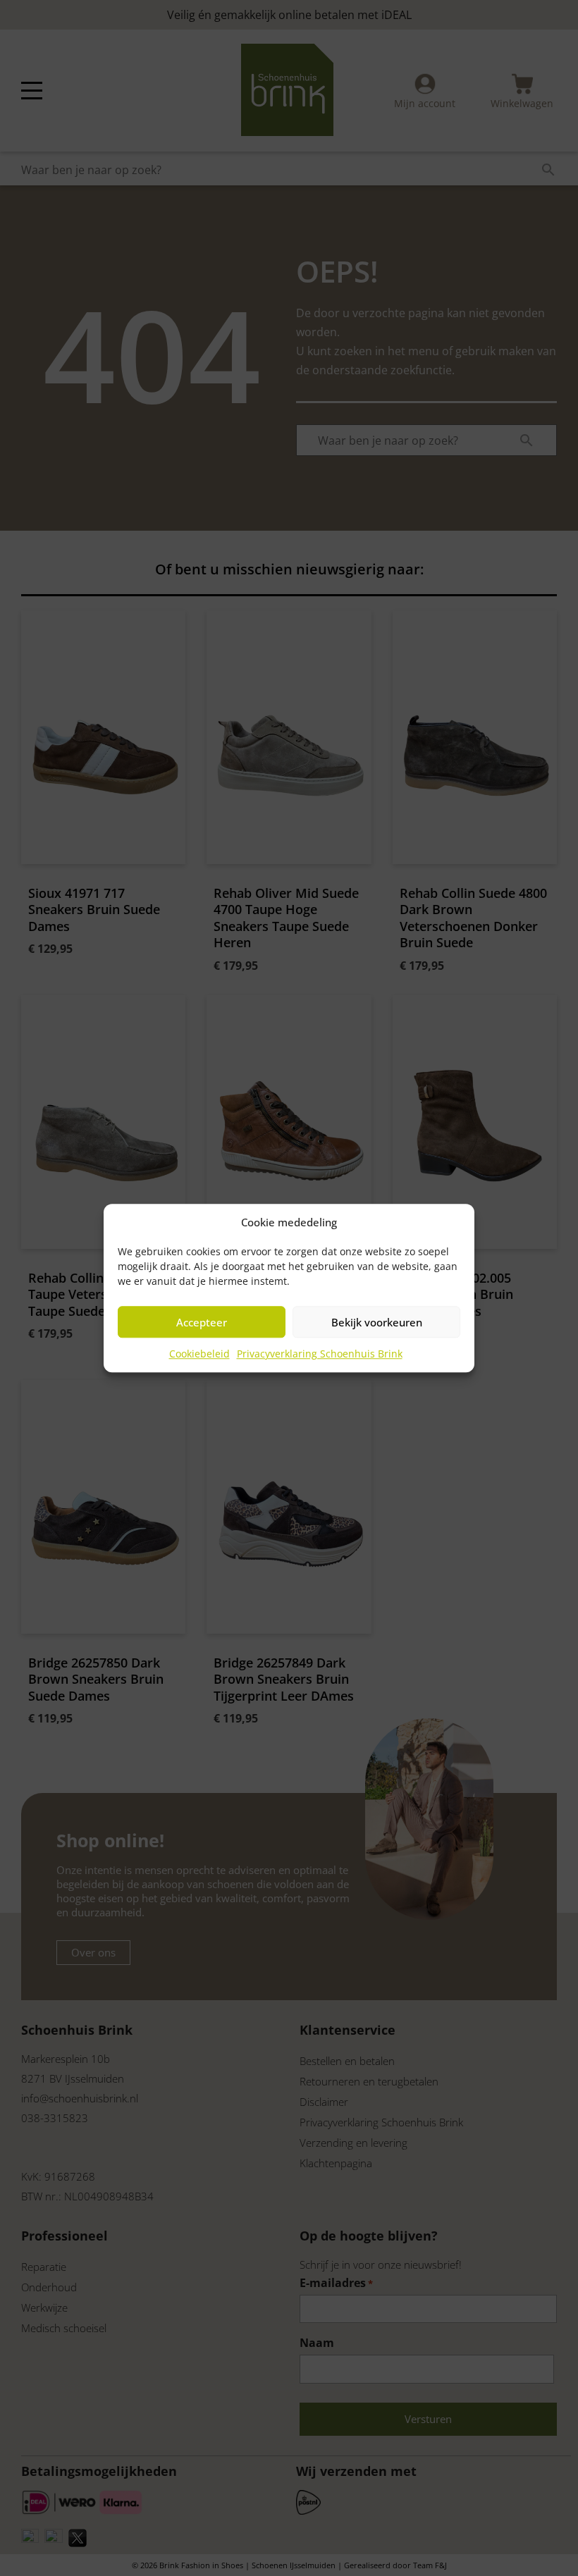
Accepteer (202, 1322)
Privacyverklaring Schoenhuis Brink (320, 1354)
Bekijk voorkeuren (377, 1322)
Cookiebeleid (199, 1354)
